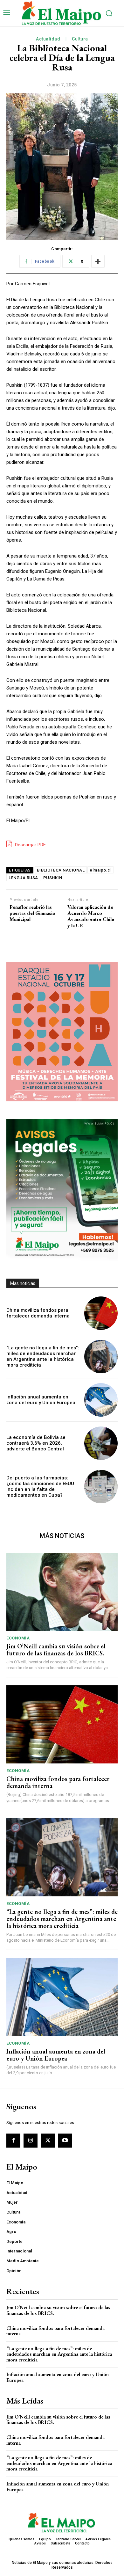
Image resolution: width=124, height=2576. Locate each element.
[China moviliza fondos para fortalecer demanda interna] (101, 1313)
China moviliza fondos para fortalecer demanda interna (38, 1313)
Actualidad (48, 39)
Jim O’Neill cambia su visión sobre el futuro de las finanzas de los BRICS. (56, 1650)
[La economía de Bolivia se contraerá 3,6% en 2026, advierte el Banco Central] (101, 1443)
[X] (48, 2141)
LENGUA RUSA (23, 878)
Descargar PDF (30, 845)
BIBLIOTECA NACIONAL (61, 870)
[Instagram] (31, 2141)
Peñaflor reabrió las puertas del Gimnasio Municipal (32, 913)
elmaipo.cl (100, 870)
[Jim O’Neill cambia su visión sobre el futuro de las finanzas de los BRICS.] (62, 1592)
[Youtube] (65, 2141)
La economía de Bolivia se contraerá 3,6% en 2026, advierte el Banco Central (36, 1443)
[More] (98, 261)
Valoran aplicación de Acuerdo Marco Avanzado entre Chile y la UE (91, 916)
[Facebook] (13, 2141)
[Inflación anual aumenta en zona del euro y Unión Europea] (101, 1400)
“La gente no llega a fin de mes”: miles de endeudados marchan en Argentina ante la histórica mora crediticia (43, 1356)
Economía (18, 1638)
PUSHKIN (53, 878)
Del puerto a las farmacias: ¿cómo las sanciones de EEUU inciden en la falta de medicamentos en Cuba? (40, 1486)
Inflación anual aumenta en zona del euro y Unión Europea (41, 1400)
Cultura (80, 39)
